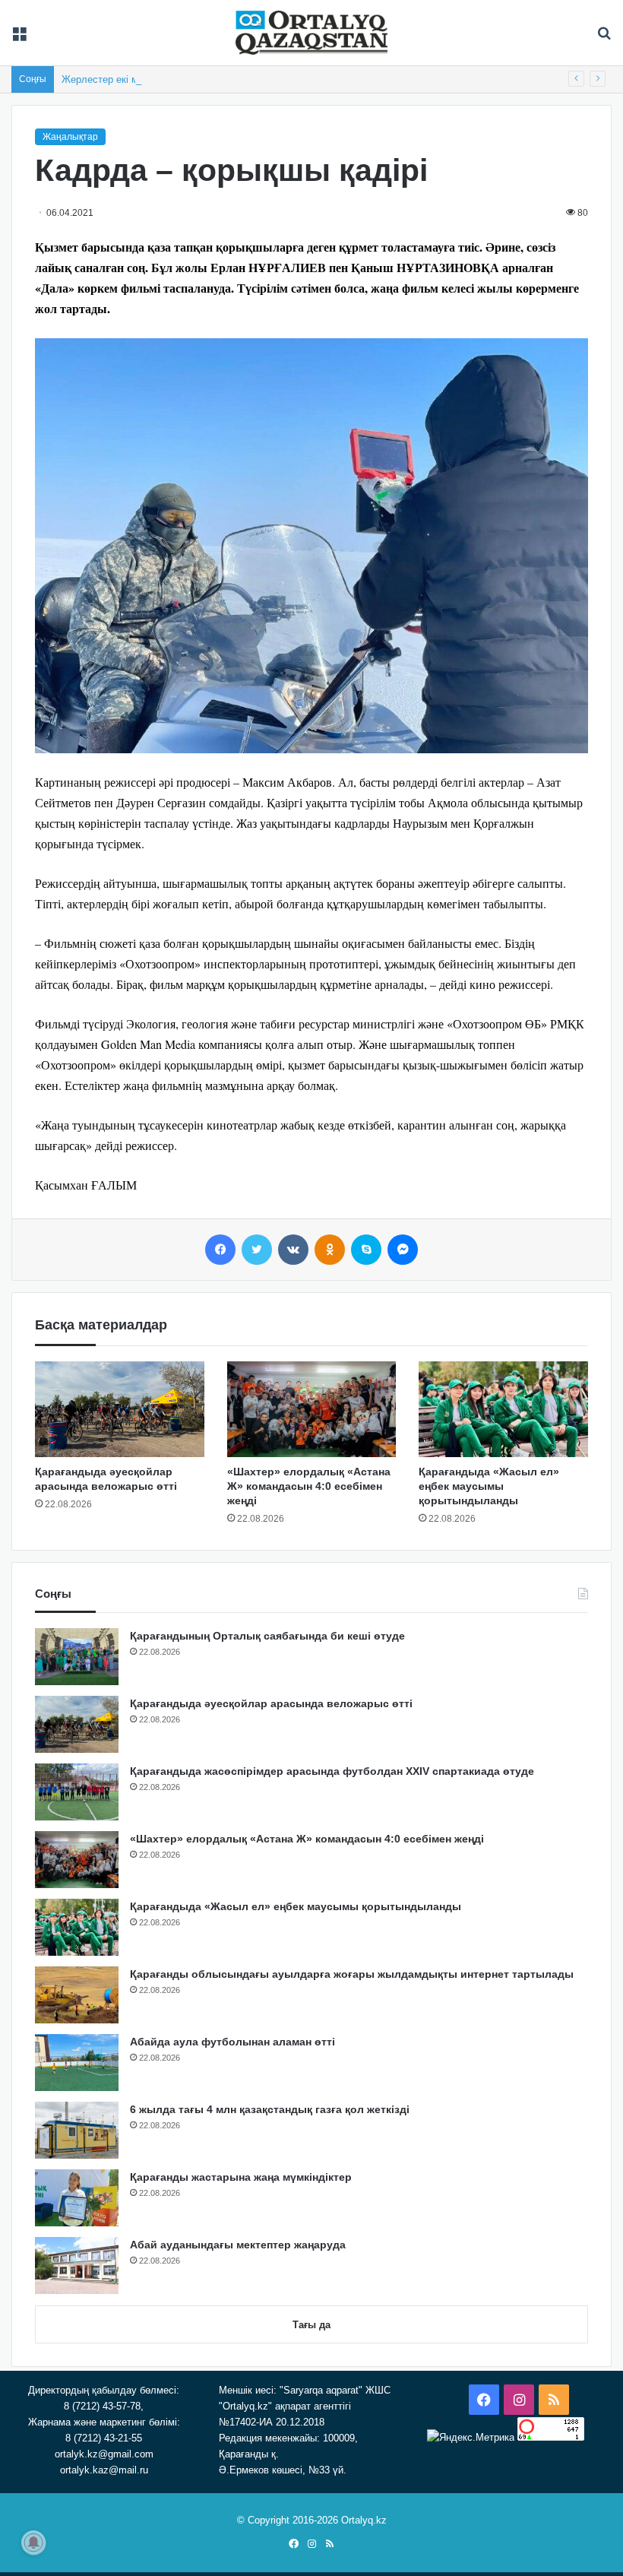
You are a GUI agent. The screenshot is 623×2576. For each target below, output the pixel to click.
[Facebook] (220, 1250)
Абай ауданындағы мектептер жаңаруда (238, 2245)
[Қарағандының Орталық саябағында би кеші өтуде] (77, 1657)
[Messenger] (403, 1250)
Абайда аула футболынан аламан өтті (232, 2042)
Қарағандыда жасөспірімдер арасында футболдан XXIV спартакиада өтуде (332, 1771)
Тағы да (311, 2325)
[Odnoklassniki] (330, 1250)
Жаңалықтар (70, 137)
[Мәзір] (19, 38)
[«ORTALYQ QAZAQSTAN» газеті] (311, 33)
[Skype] (366, 1250)
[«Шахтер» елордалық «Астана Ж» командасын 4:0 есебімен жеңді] (312, 1409)
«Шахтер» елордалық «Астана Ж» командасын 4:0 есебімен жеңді (309, 1486)
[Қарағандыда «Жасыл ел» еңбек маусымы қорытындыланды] (503, 1409)
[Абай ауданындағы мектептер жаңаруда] (77, 2265)
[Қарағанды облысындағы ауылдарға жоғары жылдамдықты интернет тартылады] (77, 1995)
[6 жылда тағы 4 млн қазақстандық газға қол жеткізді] (77, 2130)
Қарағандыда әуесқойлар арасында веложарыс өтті (271, 1703)
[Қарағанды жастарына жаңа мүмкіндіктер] (77, 2198)
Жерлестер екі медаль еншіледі (136, 79)
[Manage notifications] (33, 2543)
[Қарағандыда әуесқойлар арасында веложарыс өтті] (120, 1409)
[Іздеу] (604, 38)
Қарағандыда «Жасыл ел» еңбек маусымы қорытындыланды (489, 1486)
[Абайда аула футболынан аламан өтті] (77, 2063)
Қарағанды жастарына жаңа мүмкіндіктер (241, 2177)
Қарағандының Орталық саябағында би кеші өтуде (267, 1636)
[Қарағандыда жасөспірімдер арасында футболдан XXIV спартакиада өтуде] (77, 1792)
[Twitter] (257, 1250)
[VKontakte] (293, 1250)
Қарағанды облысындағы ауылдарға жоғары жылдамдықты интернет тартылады (352, 1974)
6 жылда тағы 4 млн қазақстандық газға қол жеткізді (270, 2109)
